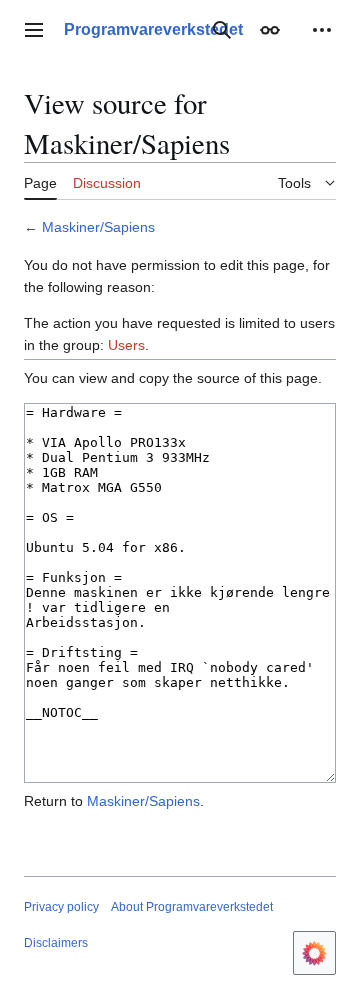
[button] (34, 30)
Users (126, 345)
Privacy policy (61, 907)
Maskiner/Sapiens (98, 227)
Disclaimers (56, 943)
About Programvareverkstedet (192, 907)
